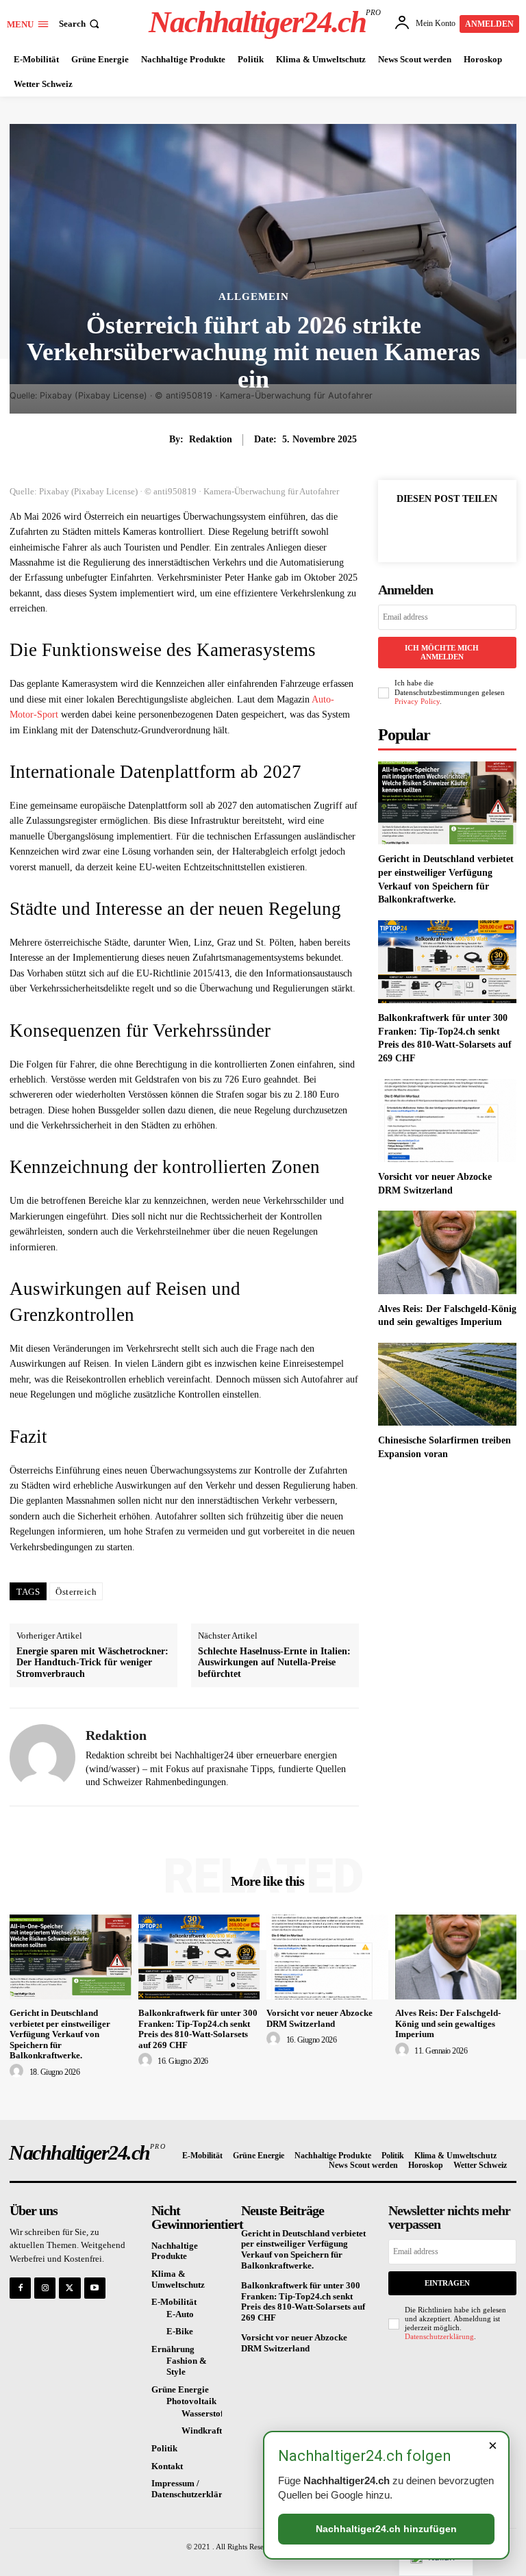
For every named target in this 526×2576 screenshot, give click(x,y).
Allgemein (254, 297)
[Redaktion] (42, 1757)
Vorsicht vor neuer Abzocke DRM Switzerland (320, 2018)
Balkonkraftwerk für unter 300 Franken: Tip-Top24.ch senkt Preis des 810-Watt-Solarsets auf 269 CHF (198, 2029)
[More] (479, 530)
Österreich (76, 1592)
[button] (80, 24)
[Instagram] (45, 2288)
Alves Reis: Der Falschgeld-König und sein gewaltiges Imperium (448, 2023)
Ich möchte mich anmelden (442, 652)
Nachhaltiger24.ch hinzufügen (386, 2529)
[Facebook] (415, 530)
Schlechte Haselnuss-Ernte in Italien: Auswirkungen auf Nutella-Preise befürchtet (274, 1663)
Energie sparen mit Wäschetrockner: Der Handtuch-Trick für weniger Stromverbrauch (92, 1663)
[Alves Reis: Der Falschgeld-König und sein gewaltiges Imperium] (447, 1252)
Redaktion (211, 439)
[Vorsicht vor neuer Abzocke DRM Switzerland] (447, 1121)
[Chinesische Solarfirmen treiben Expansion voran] (447, 1384)
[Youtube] (95, 2288)
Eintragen (447, 2283)
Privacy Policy (417, 701)
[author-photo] (18, 2071)
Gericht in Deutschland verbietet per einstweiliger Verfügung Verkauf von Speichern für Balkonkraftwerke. (60, 2034)
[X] (447, 530)
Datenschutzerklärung (439, 2336)
